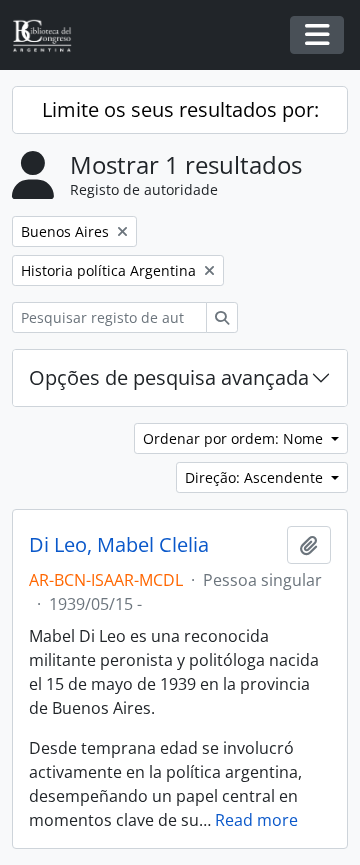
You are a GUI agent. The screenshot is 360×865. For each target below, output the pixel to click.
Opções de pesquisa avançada (169, 377)
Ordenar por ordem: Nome (235, 438)
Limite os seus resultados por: (180, 109)
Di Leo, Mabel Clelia (119, 545)
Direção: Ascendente (256, 477)
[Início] (50, 35)
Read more (256, 820)
